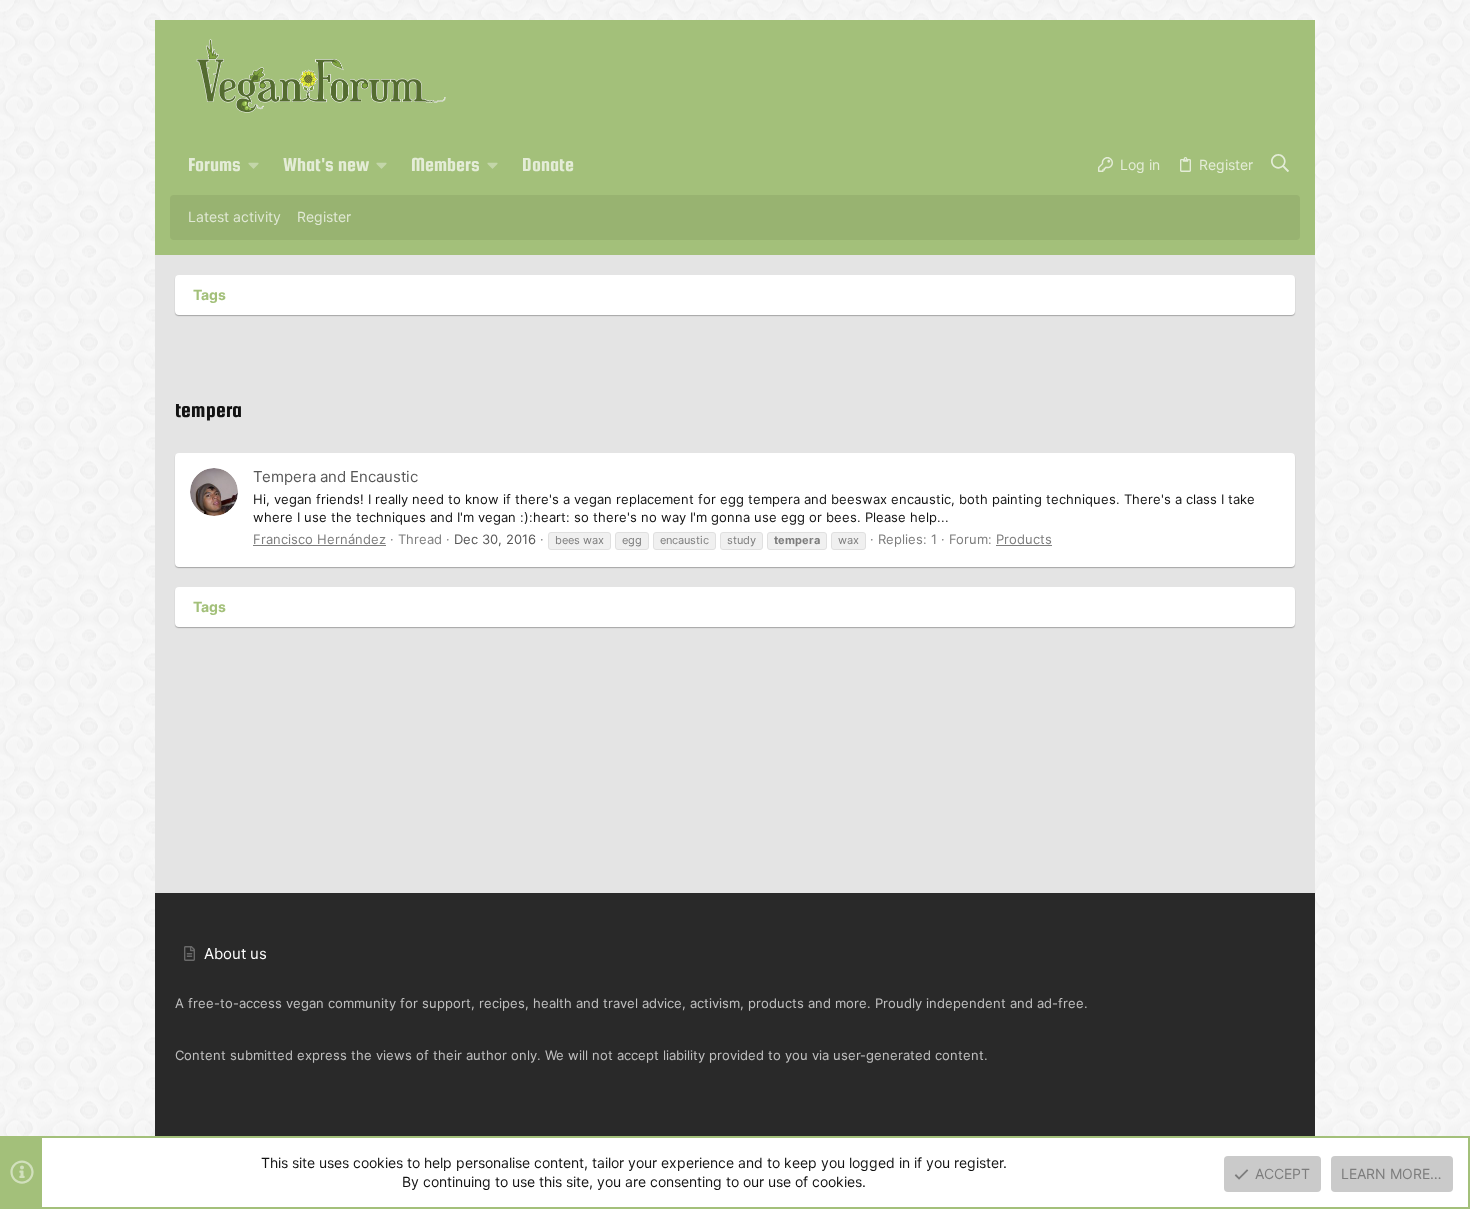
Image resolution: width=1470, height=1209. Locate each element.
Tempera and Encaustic (335, 476)
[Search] (1280, 165)
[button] (254, 165)
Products (1024, 539)
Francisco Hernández (319, 539)
